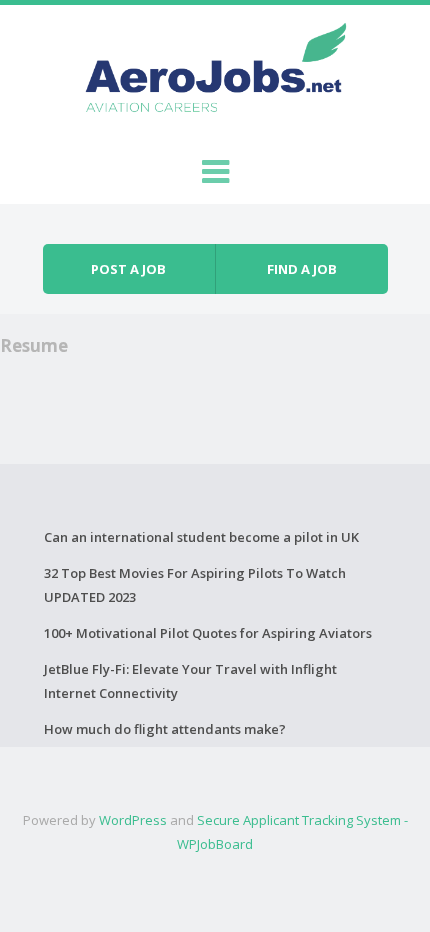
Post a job (128, 269)
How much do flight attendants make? (165, 729)
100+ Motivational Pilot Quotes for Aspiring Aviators (208, 633)
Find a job (302, 269)
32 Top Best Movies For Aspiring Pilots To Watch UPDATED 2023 (195, 585)
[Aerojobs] (215, 72)
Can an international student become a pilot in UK (201, 537)
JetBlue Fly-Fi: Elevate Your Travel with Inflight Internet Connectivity (190, 681)
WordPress (133, 820)
